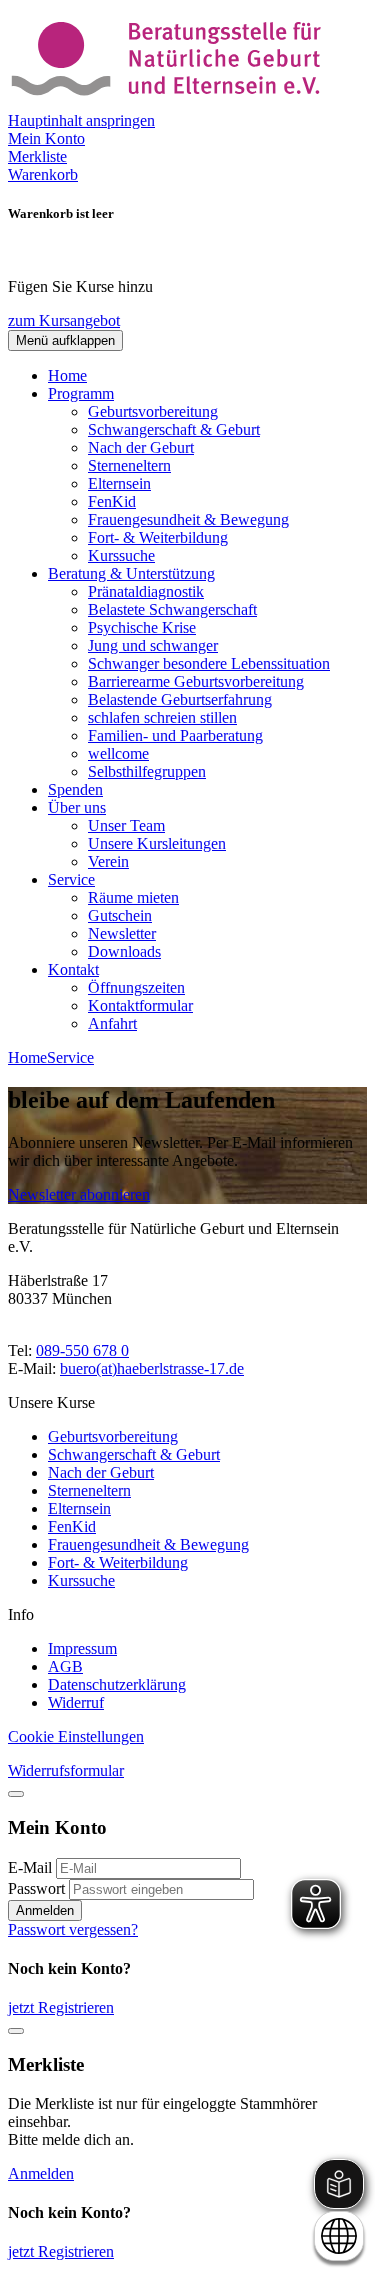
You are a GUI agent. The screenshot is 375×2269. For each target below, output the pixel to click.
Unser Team (126, 825)
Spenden (75, 789)
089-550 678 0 (82, 1350)
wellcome (118, 753)
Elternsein (119, 483)
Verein (108, 861)
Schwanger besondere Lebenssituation (209, 663)
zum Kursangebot (64, 320)
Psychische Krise (142, 627)
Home (67, 375)
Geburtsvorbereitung (153, 411)
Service (70, 1057)
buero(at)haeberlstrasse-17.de (152, 1368)
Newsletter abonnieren (79, 1194)
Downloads (124, 951)
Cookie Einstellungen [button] (76, 1736)
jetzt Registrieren (61, 2007)
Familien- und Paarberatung (175, 735)
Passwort (36, 1888)
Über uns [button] (77, 807)
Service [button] (71, 879)
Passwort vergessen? (73, 1929)
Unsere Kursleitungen (157, 843)
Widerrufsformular (66, 1770)
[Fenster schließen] (16, 2031)
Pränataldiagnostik (146, 591)
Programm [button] (81, 393)
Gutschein (120, 915)
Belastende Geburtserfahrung (180, 699)
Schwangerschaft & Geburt (174, 429)
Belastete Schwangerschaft (172, 609)
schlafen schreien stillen (162, 717)
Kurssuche (121, 555)
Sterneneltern (129, 465)
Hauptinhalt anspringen (81, 120)
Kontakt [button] (73, 969)
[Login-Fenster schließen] (16, 1794)
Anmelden (45, 1910)
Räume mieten (133, 897)
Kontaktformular (140, 1005)
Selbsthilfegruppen (147, 771)
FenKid (112, 501)
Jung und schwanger (153, 645)
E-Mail (30, 1867)
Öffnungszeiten (136, 987)
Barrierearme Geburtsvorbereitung (196, 681)
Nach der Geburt (141, 447)
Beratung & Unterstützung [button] (131, 573)
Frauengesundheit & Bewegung (188, 519)
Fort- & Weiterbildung (158, 537)
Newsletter (122, 933)
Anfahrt (112, 1023)
